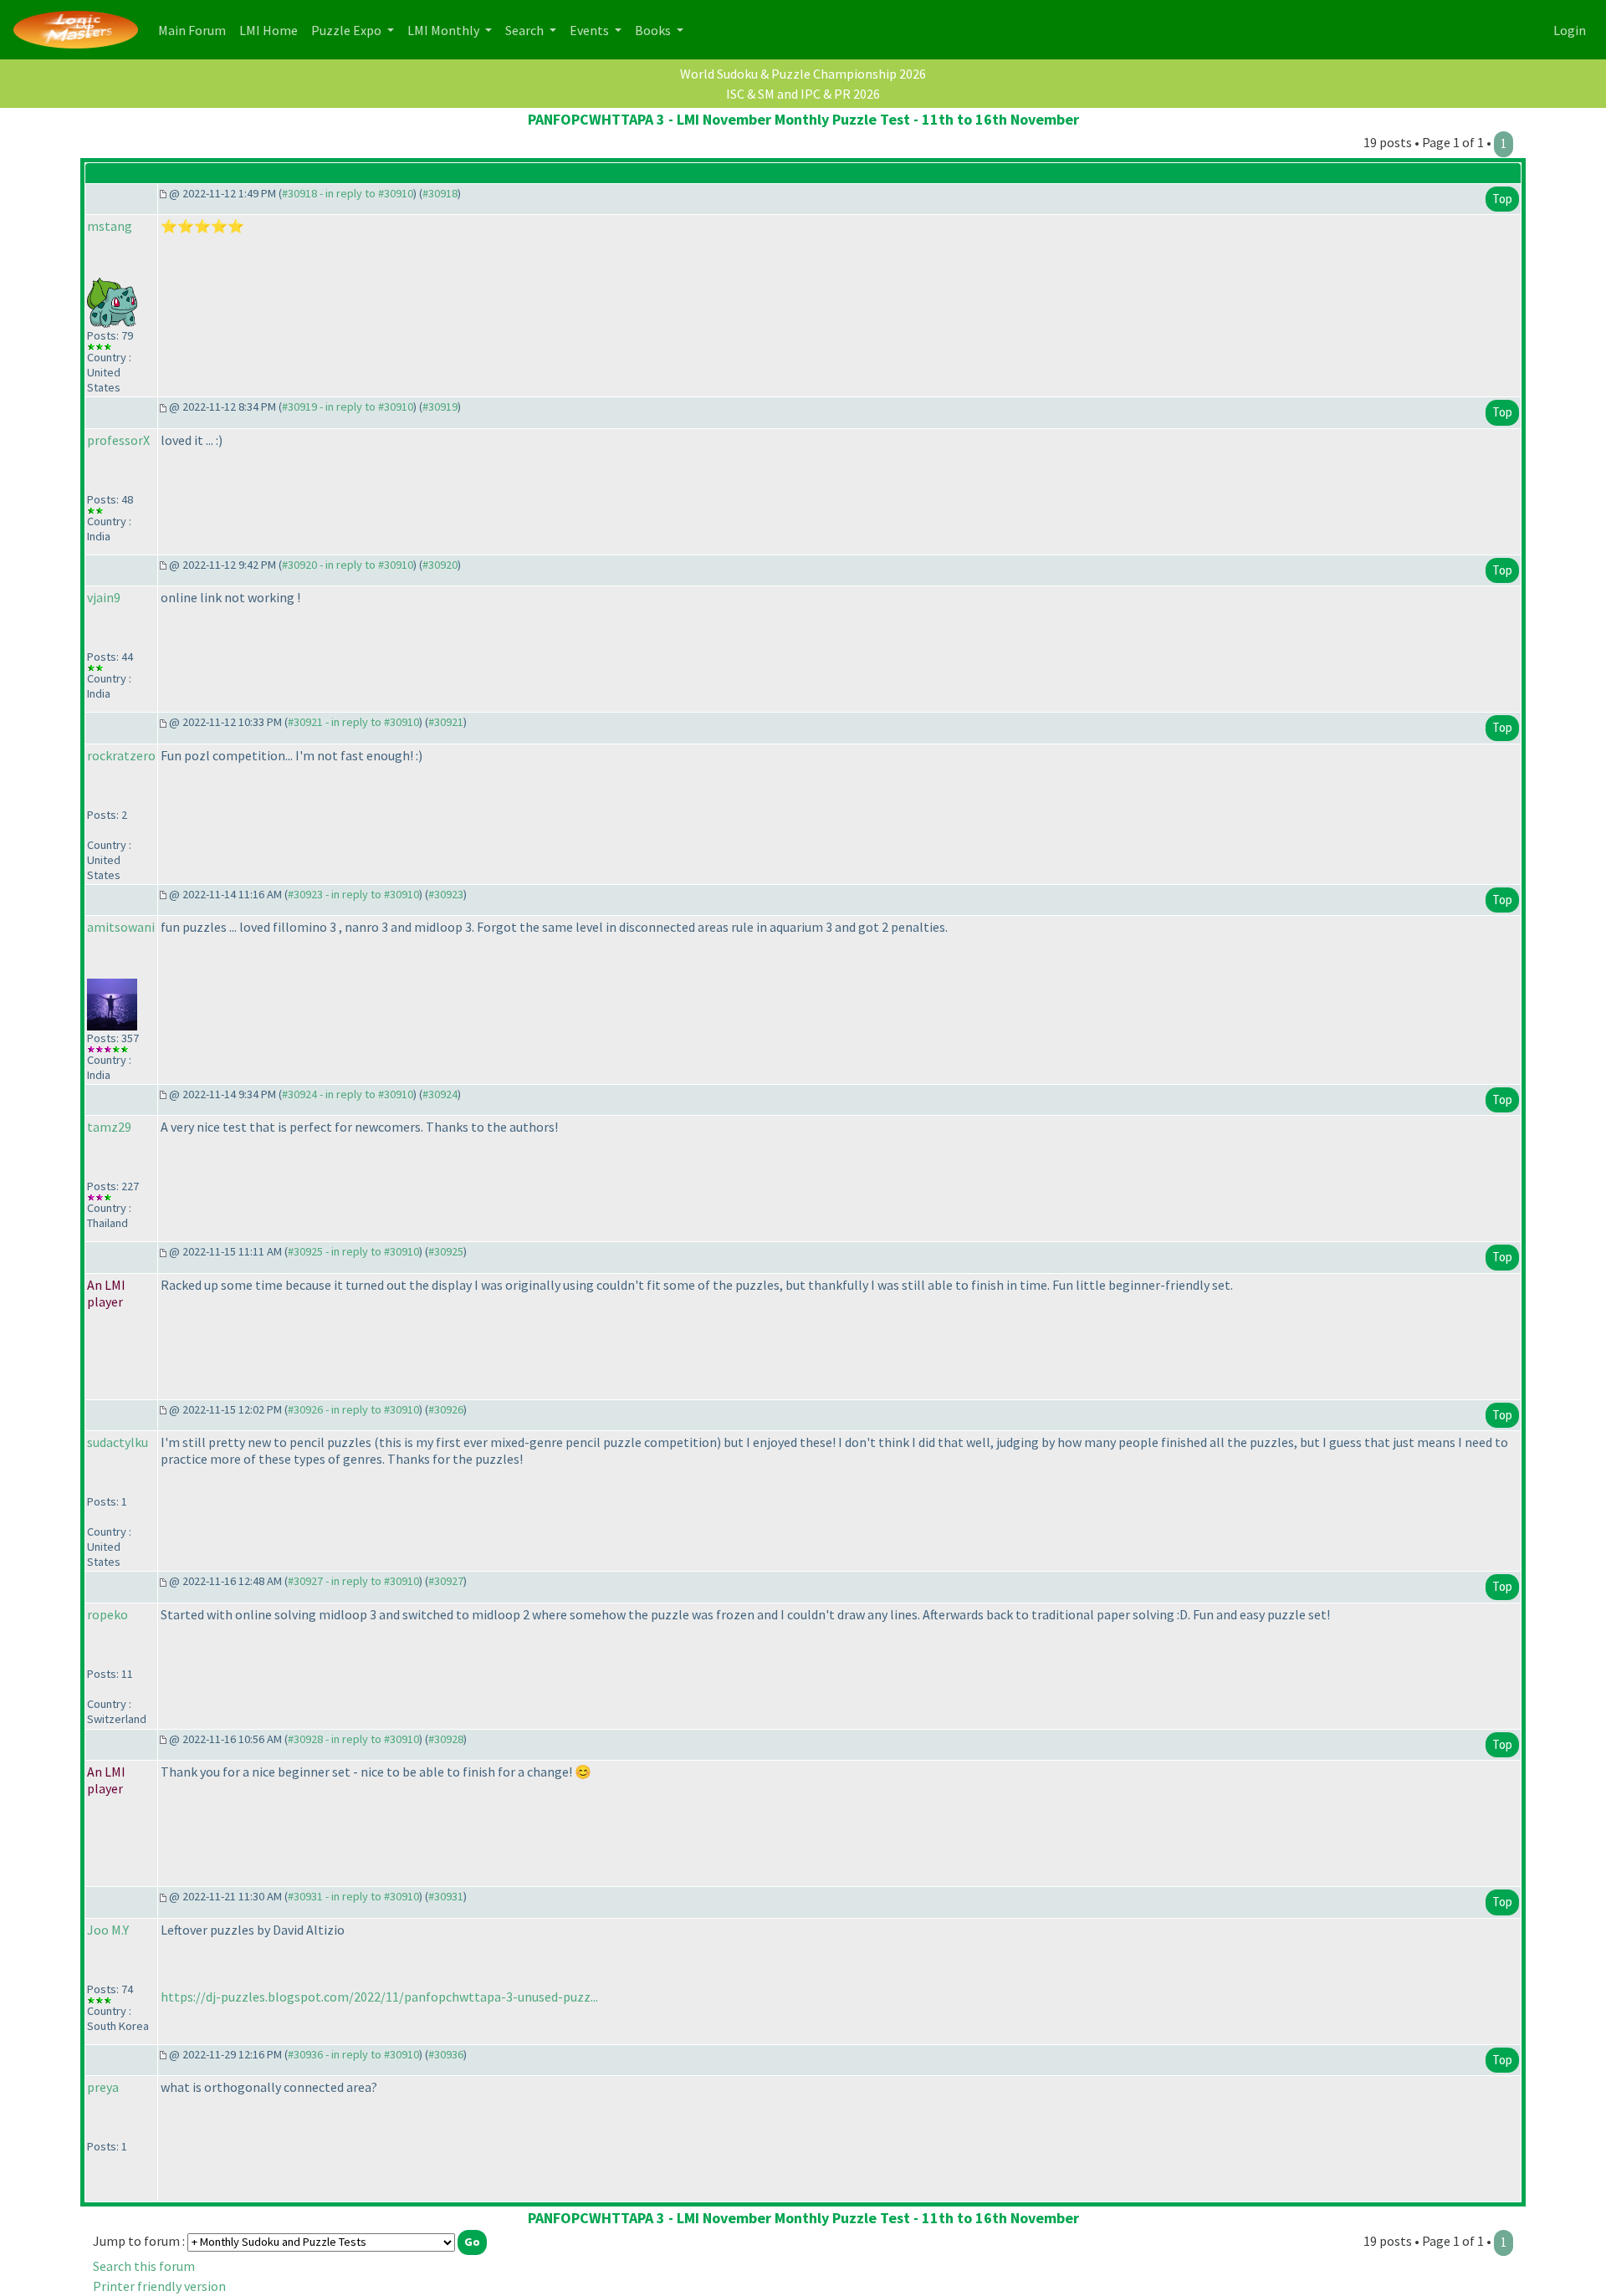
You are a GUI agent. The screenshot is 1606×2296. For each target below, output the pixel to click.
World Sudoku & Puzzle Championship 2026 (803, 74)
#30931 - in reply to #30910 (353, 1896)
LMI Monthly (445, 30)
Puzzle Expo (348, 30)
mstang (110, 226)
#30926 (446, 1409)
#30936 (446, 2054)
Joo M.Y (108, 1930)
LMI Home (272, 30)
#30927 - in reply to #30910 (353, 1581)
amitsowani (121, 927)
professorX (118, 440)
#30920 (440, 565)
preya (103, 2087)
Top (1502, 199)
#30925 (446, 1251)
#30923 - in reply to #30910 (353, 894)
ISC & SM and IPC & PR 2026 (803, 94)
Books (654, 30)
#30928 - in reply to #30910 (353, 1739)
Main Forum (195, 30)
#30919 (440, 407)
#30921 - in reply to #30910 (353, 722)
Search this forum (144, 2266)
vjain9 (104, 597)
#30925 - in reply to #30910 (353, 1251)
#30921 (446, 722)
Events (591, 30)
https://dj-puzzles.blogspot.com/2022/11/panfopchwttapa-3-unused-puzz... (379, 1997)
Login (1570, 30)
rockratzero (121, 755)
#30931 (446, 1896)
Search (526, 30)
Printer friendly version (159, 2286)
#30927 (446, 1581)
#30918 (440, 193)
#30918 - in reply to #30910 (348, 193)
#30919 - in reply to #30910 (348, 407)
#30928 (446, 1739)
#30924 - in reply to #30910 (348, 1094)
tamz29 (109, 1127)
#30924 (440, 1094)
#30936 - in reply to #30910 (353, 2054)
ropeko (107, 1614)
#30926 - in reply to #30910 (353, 1409)
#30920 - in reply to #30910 (348, 565)
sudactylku (118, 1442)
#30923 (446, 894)
